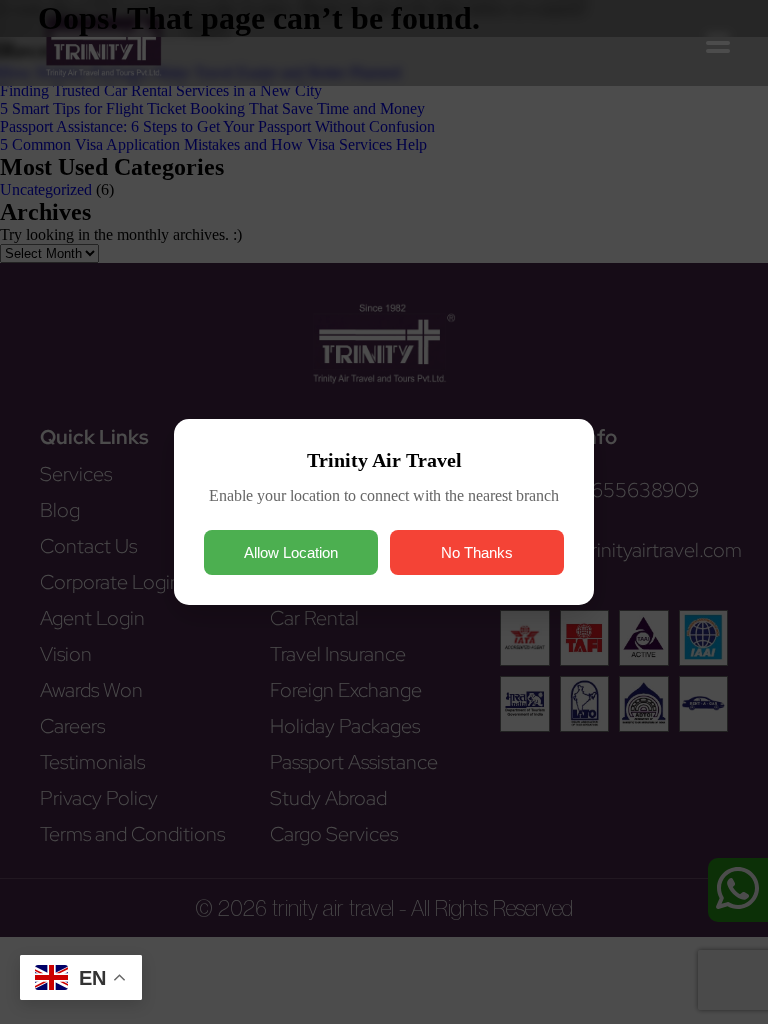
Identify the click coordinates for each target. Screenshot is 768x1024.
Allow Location (291, 552)
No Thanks (477, 552)
